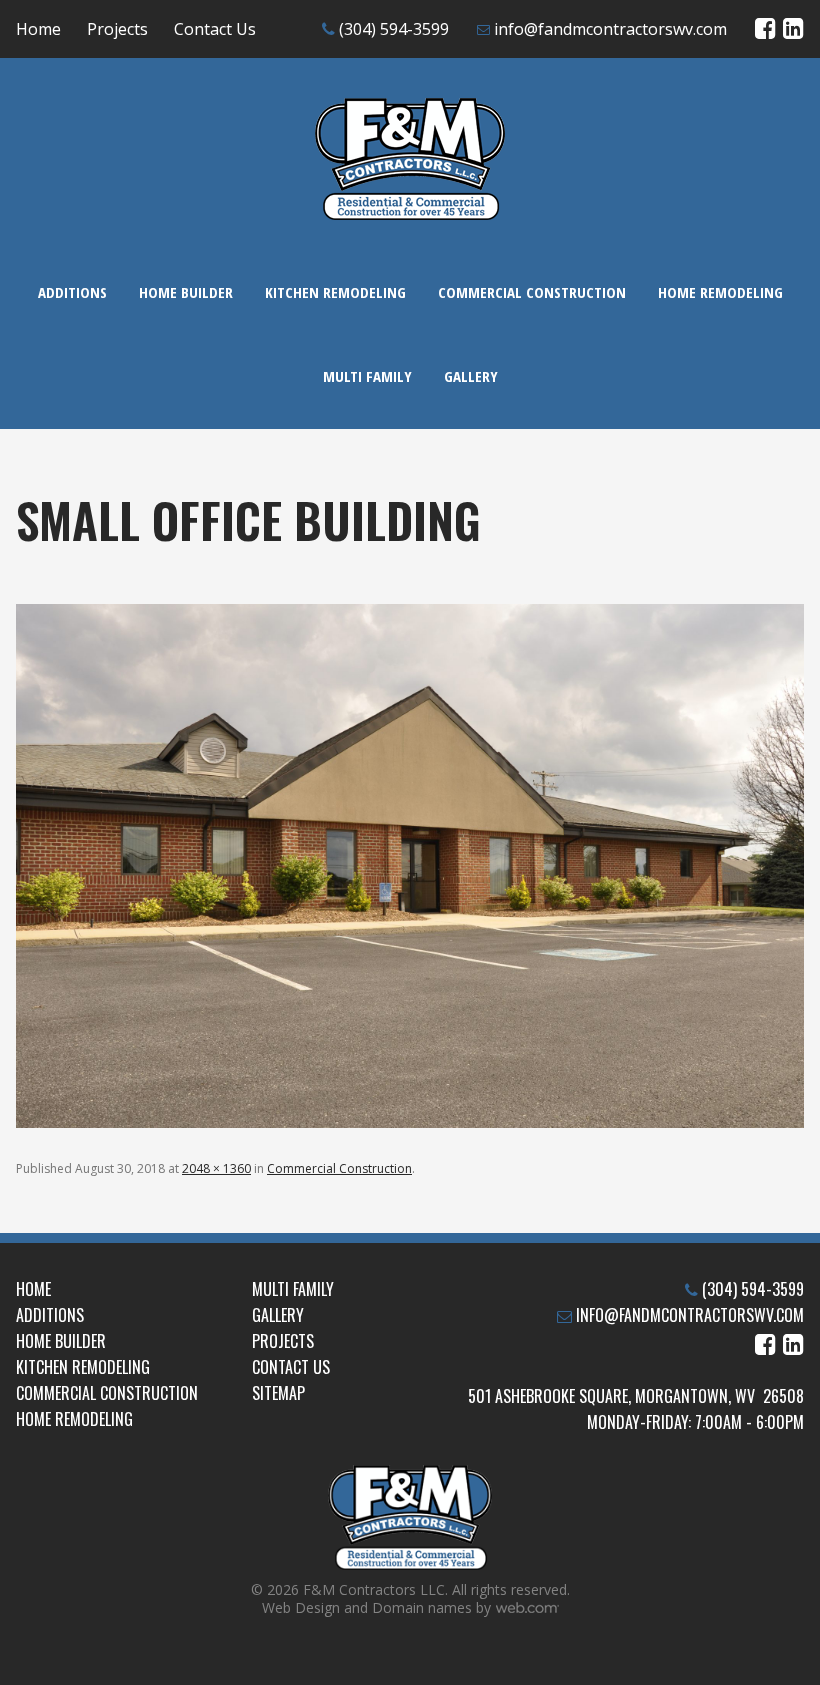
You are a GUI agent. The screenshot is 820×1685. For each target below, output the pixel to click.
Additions (72, 292)
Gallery (471, 376)
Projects (117, 29)
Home (38, 29)
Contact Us (215, 29)
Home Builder (186, 292)
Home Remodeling (720, 292)
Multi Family (367, 376)
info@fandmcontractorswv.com (610, 29)
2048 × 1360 (216, 1168)
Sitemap (278, 1393)
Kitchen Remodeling (335, 292)
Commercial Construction (532, 292)
